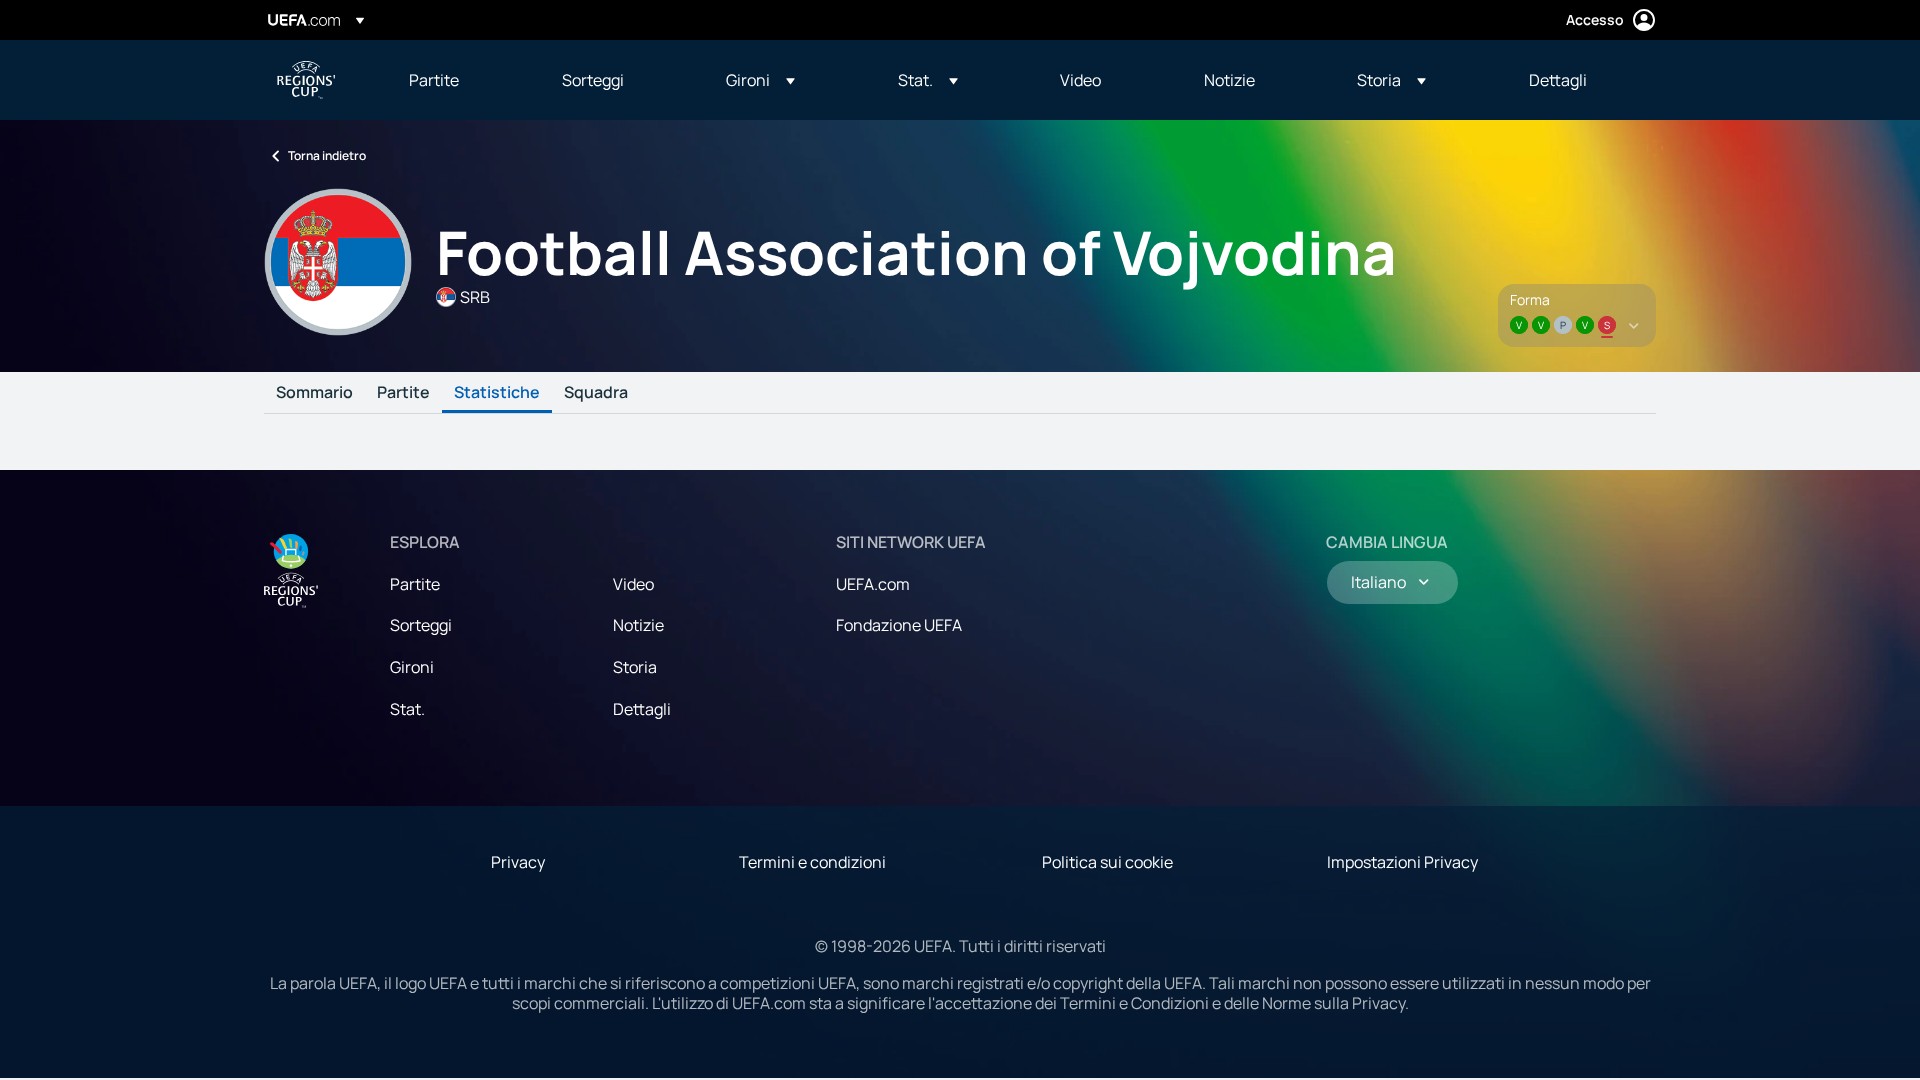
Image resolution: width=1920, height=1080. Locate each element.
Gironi (412, 667)
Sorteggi (421, 625)
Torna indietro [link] (327, 155)
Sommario (314, 393)
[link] (434, 80)
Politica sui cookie (1107, 862)
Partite (403, 393)
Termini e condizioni (812, 862)
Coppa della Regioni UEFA (306, 80)
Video (633, 584)
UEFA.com (873, 584)
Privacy (518, 862)
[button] (760, 80)
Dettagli (642, 709)
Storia (635, 667)
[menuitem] (460, 80)
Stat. (407, 709)
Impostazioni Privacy (1402, 862)
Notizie (638, 625)
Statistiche (497, 393)
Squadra (596, 393)
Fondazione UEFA (899, 625)
